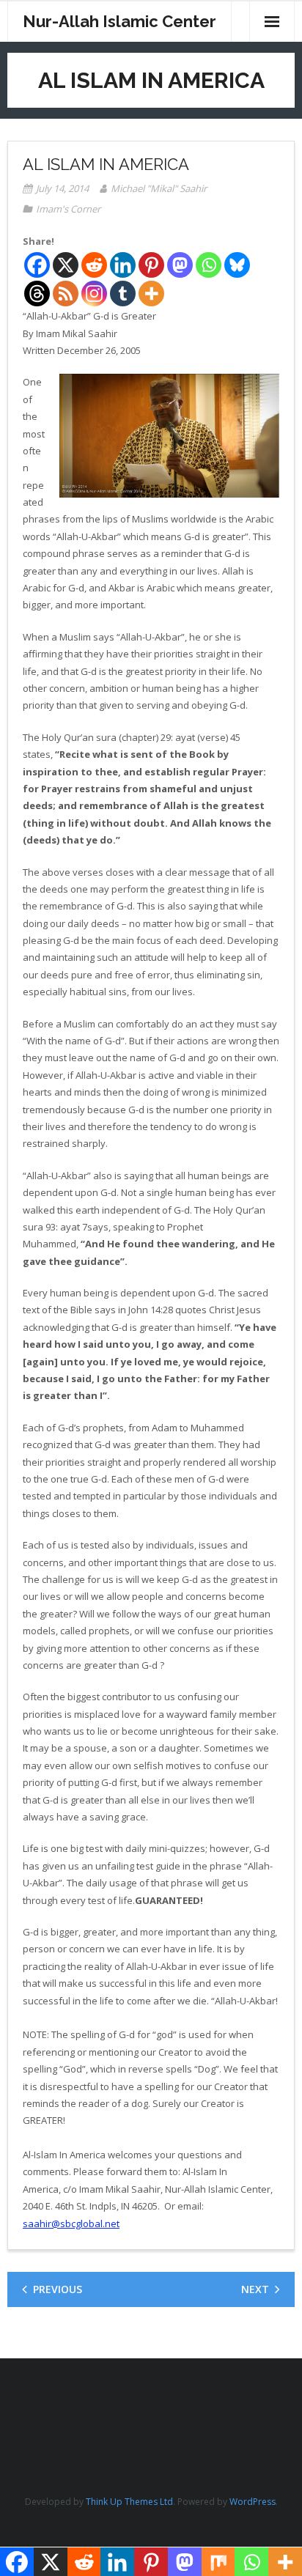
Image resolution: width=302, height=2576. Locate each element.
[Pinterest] (151, 265)
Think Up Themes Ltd (129, 2502)
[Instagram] (94, 294)
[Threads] (37, 294)
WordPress (253, 2502)
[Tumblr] (123, 294)
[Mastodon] (180, 265)
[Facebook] (37, 265)
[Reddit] (94, 265)
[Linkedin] (123, 265)
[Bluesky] (237, 265)
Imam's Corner (68, 209)
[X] (66, 265)
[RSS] (66, 294)
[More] (151, 294)
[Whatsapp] (209, 265)
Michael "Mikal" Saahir (159, 188)
